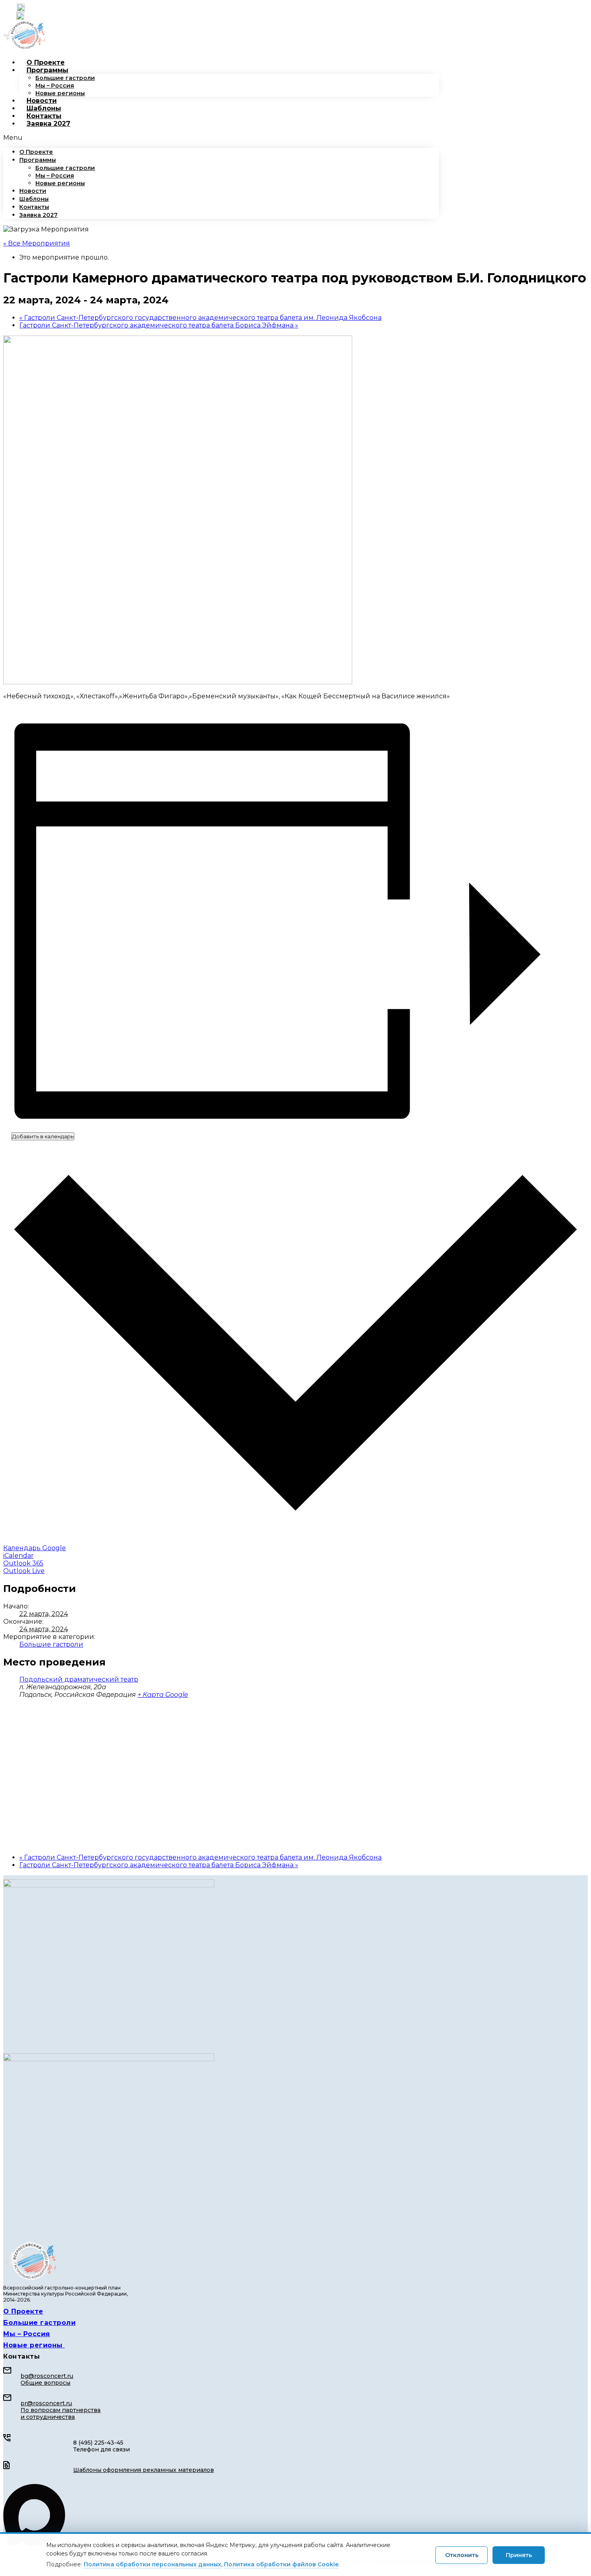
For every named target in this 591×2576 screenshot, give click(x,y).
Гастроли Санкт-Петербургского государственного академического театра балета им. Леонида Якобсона (200, 318)
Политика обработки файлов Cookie (281, 2564)
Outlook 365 (23, 1563)
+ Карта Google (163, 1695)
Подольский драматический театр (79, 1679)
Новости (42, 101)
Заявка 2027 (48, 124)
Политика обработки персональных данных (152, 2564)
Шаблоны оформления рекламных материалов (144, 2470)
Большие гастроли (65, 78)
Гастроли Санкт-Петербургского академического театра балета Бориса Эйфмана (159, 325)
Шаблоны (44, 108)
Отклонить (462, 2555)
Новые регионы (60, 93)
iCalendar (18, 1556)
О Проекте (46, 62)
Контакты (44, 116)
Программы (47, 70)
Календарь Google (35, 1548)
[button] (221, 138)
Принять (519, 2555)
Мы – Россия (55, 86)
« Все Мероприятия (37, 243)
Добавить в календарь (43, 1136)
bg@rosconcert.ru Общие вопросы (47, 2379)
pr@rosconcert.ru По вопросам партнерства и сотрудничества (61, 2410)
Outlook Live (24, 1571)
